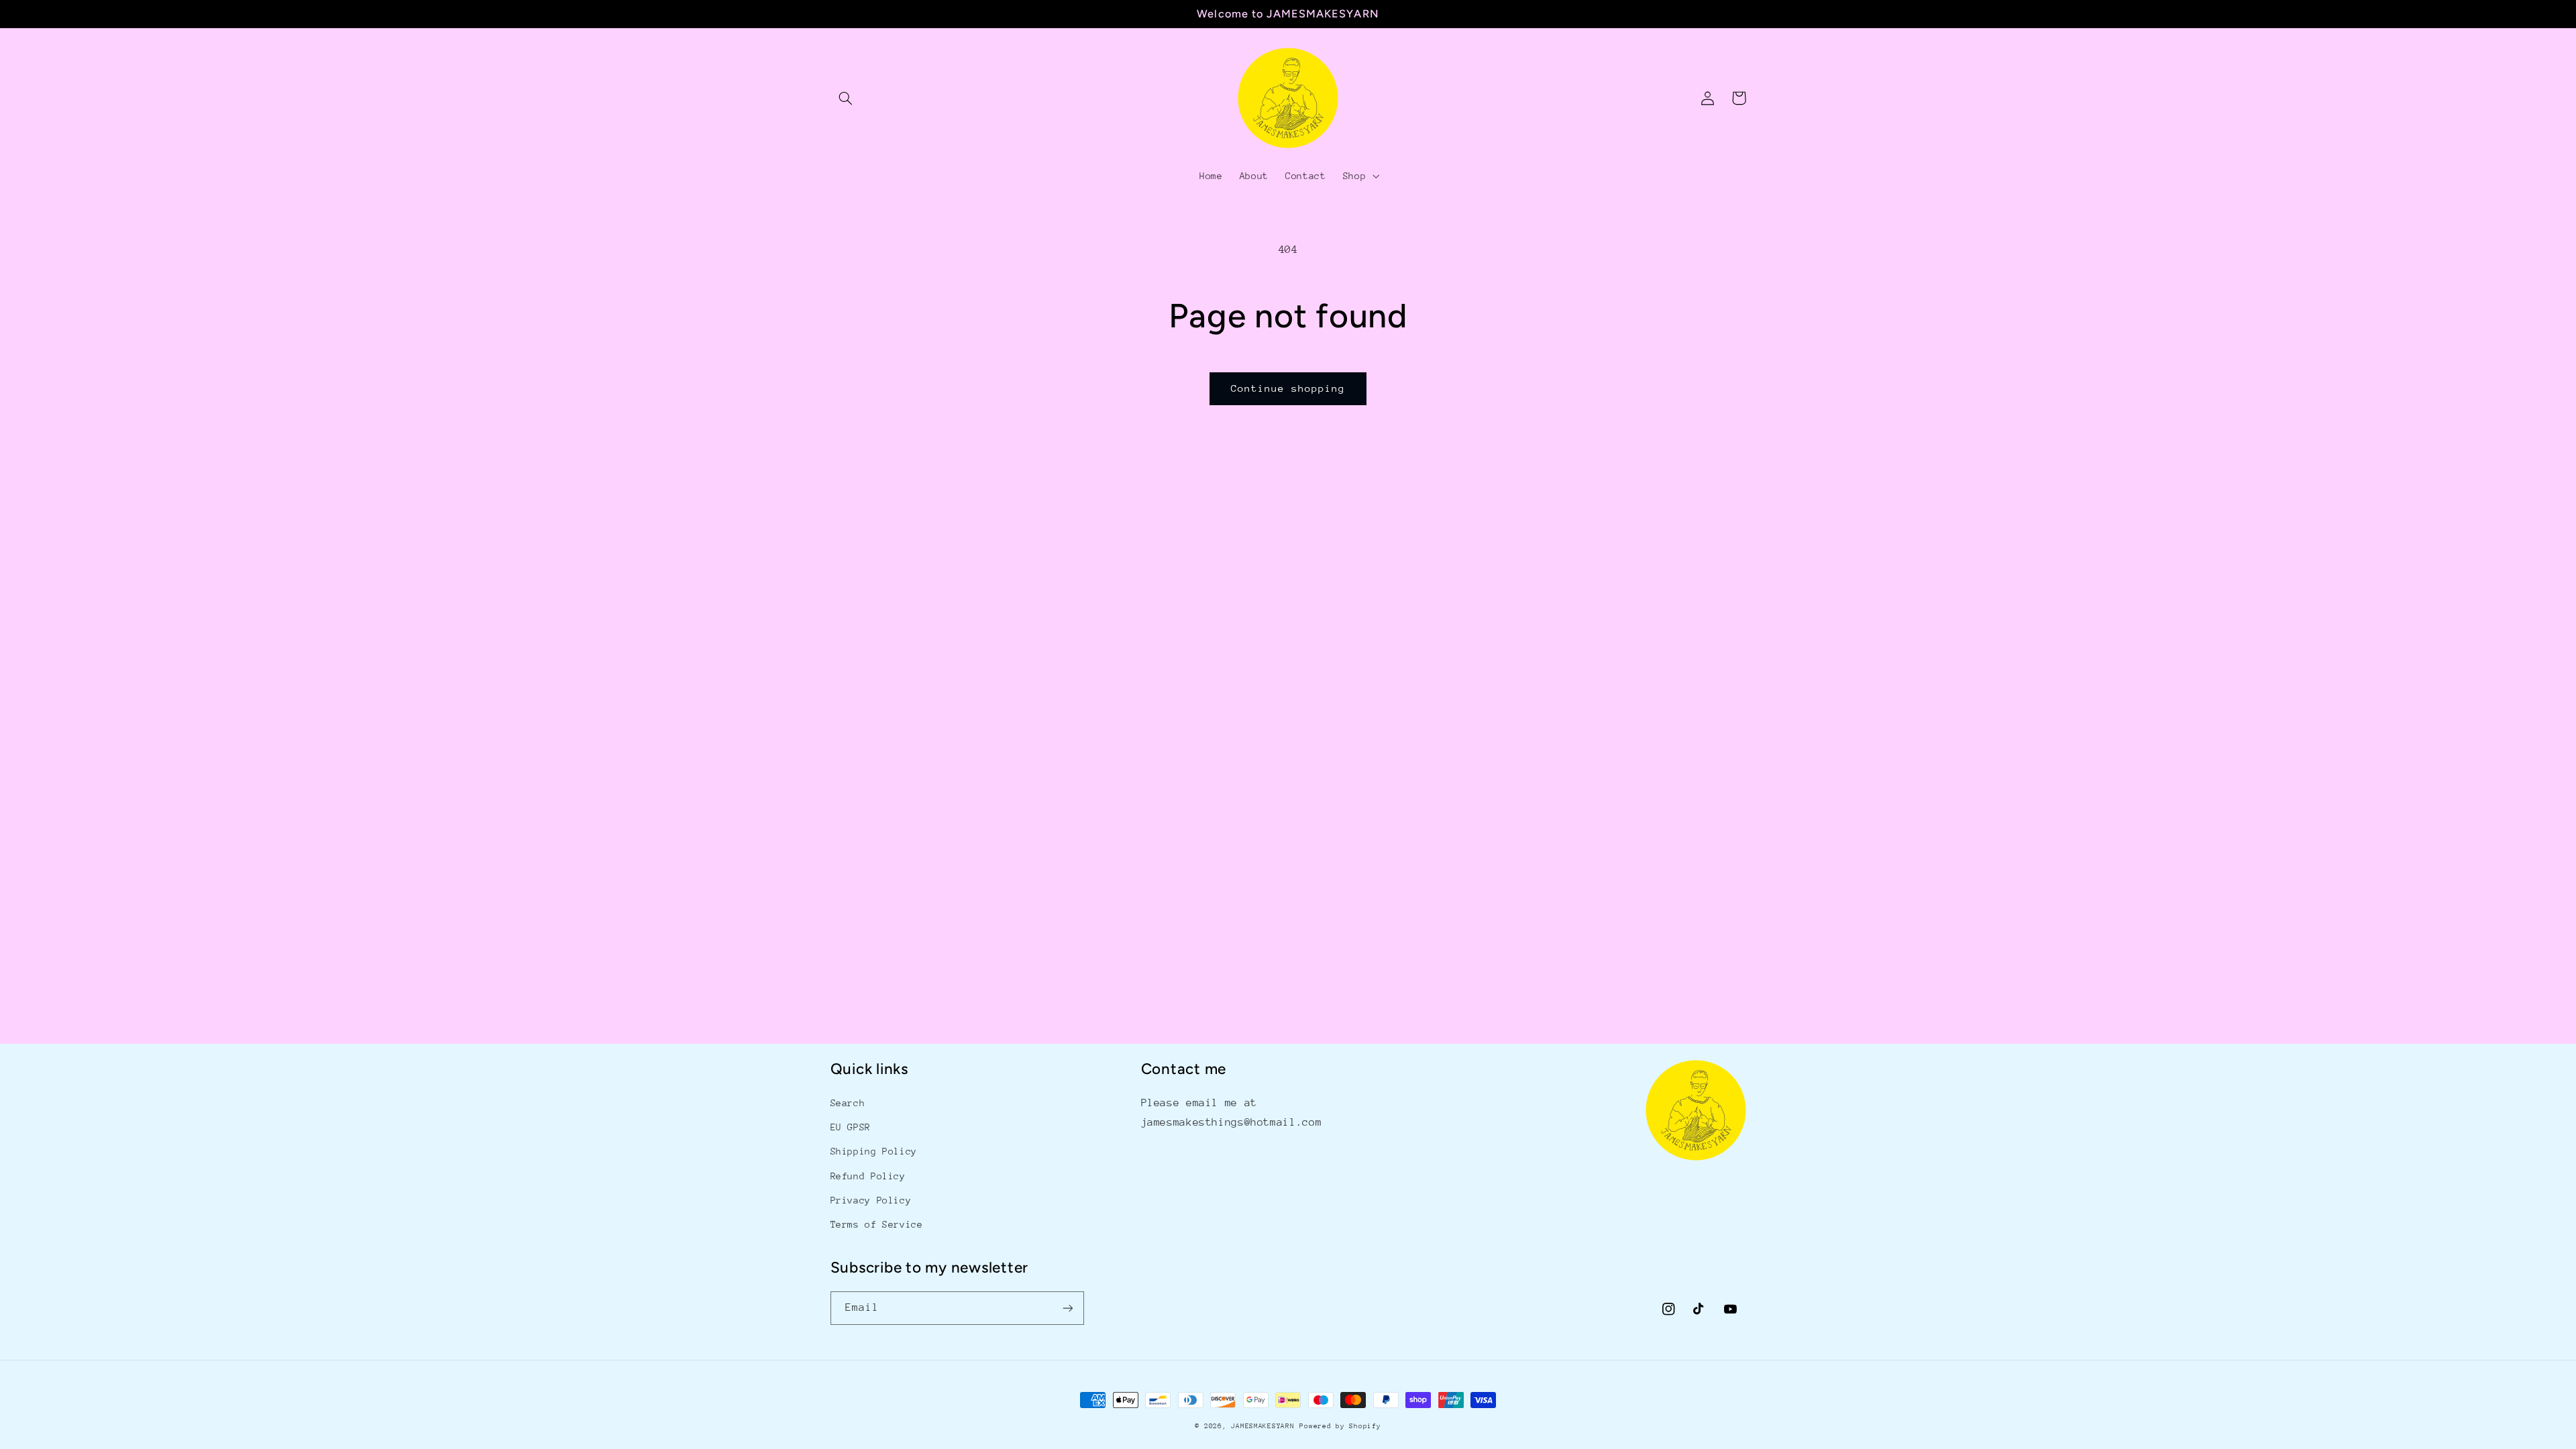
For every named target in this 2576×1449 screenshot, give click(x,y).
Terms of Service (877, 1224)
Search (848, 1103)
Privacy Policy (871, 1200)
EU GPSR (851, 1127)
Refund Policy (868, 1176)
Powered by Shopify (1340, 1426)
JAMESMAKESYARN (1263, 1426)
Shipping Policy (874, 1151)
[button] (846, 98)
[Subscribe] (1067, 1308)
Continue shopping (1288, 388)
